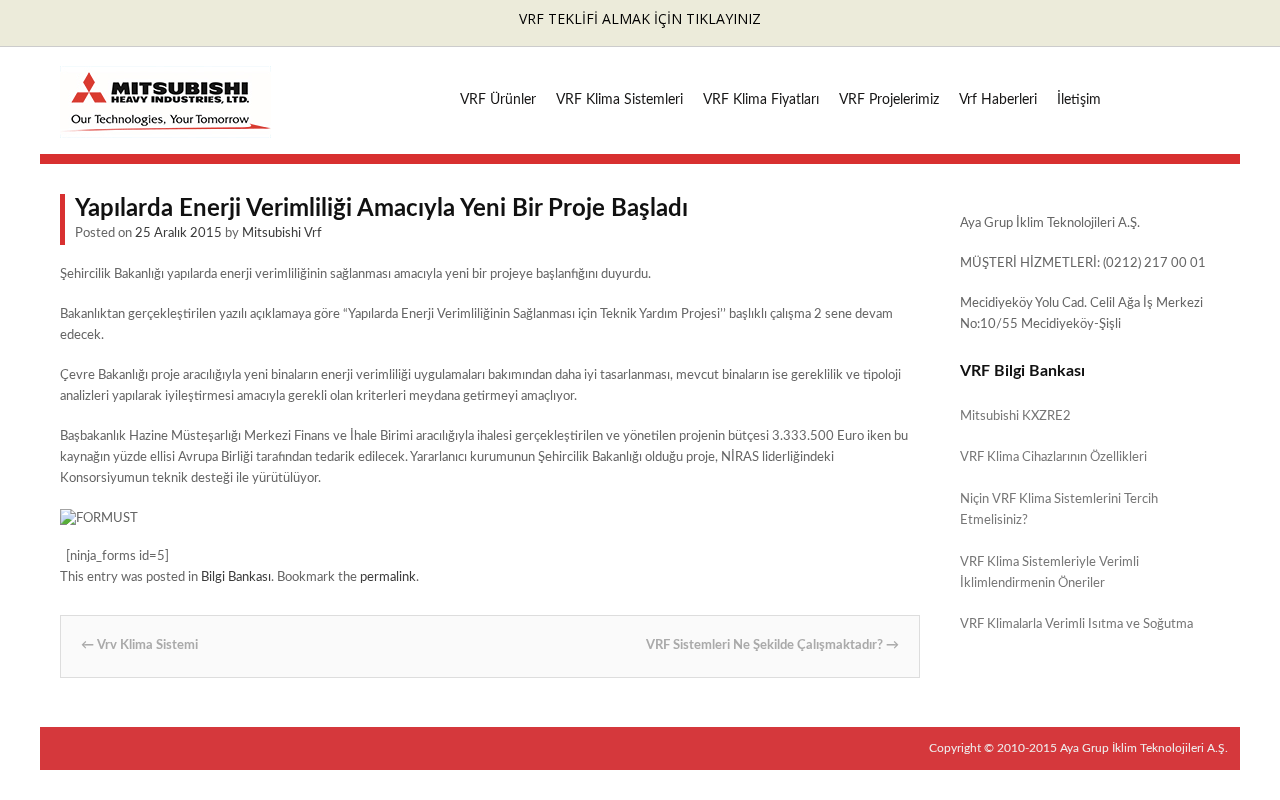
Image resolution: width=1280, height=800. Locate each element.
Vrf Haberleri (998, 100)
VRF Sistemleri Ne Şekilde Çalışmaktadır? (772, 645)
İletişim (1079, 100)
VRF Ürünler (498, 100)
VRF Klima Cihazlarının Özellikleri (1053, 457)
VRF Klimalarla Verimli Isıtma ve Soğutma (1076, 624)
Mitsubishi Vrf (282, 233)
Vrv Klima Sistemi (139, 645)
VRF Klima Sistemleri (619, 100)
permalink (388, 577)
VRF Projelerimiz (889, 100)
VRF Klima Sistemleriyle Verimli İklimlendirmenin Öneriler (1049, 573)
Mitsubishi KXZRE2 (1015, 416)
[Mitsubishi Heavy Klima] (165, 128)
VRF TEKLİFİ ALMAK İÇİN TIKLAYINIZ (640, 18)
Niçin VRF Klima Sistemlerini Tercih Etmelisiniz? (1059, 510)
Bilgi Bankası (236, 577)
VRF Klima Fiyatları (761, 100)
